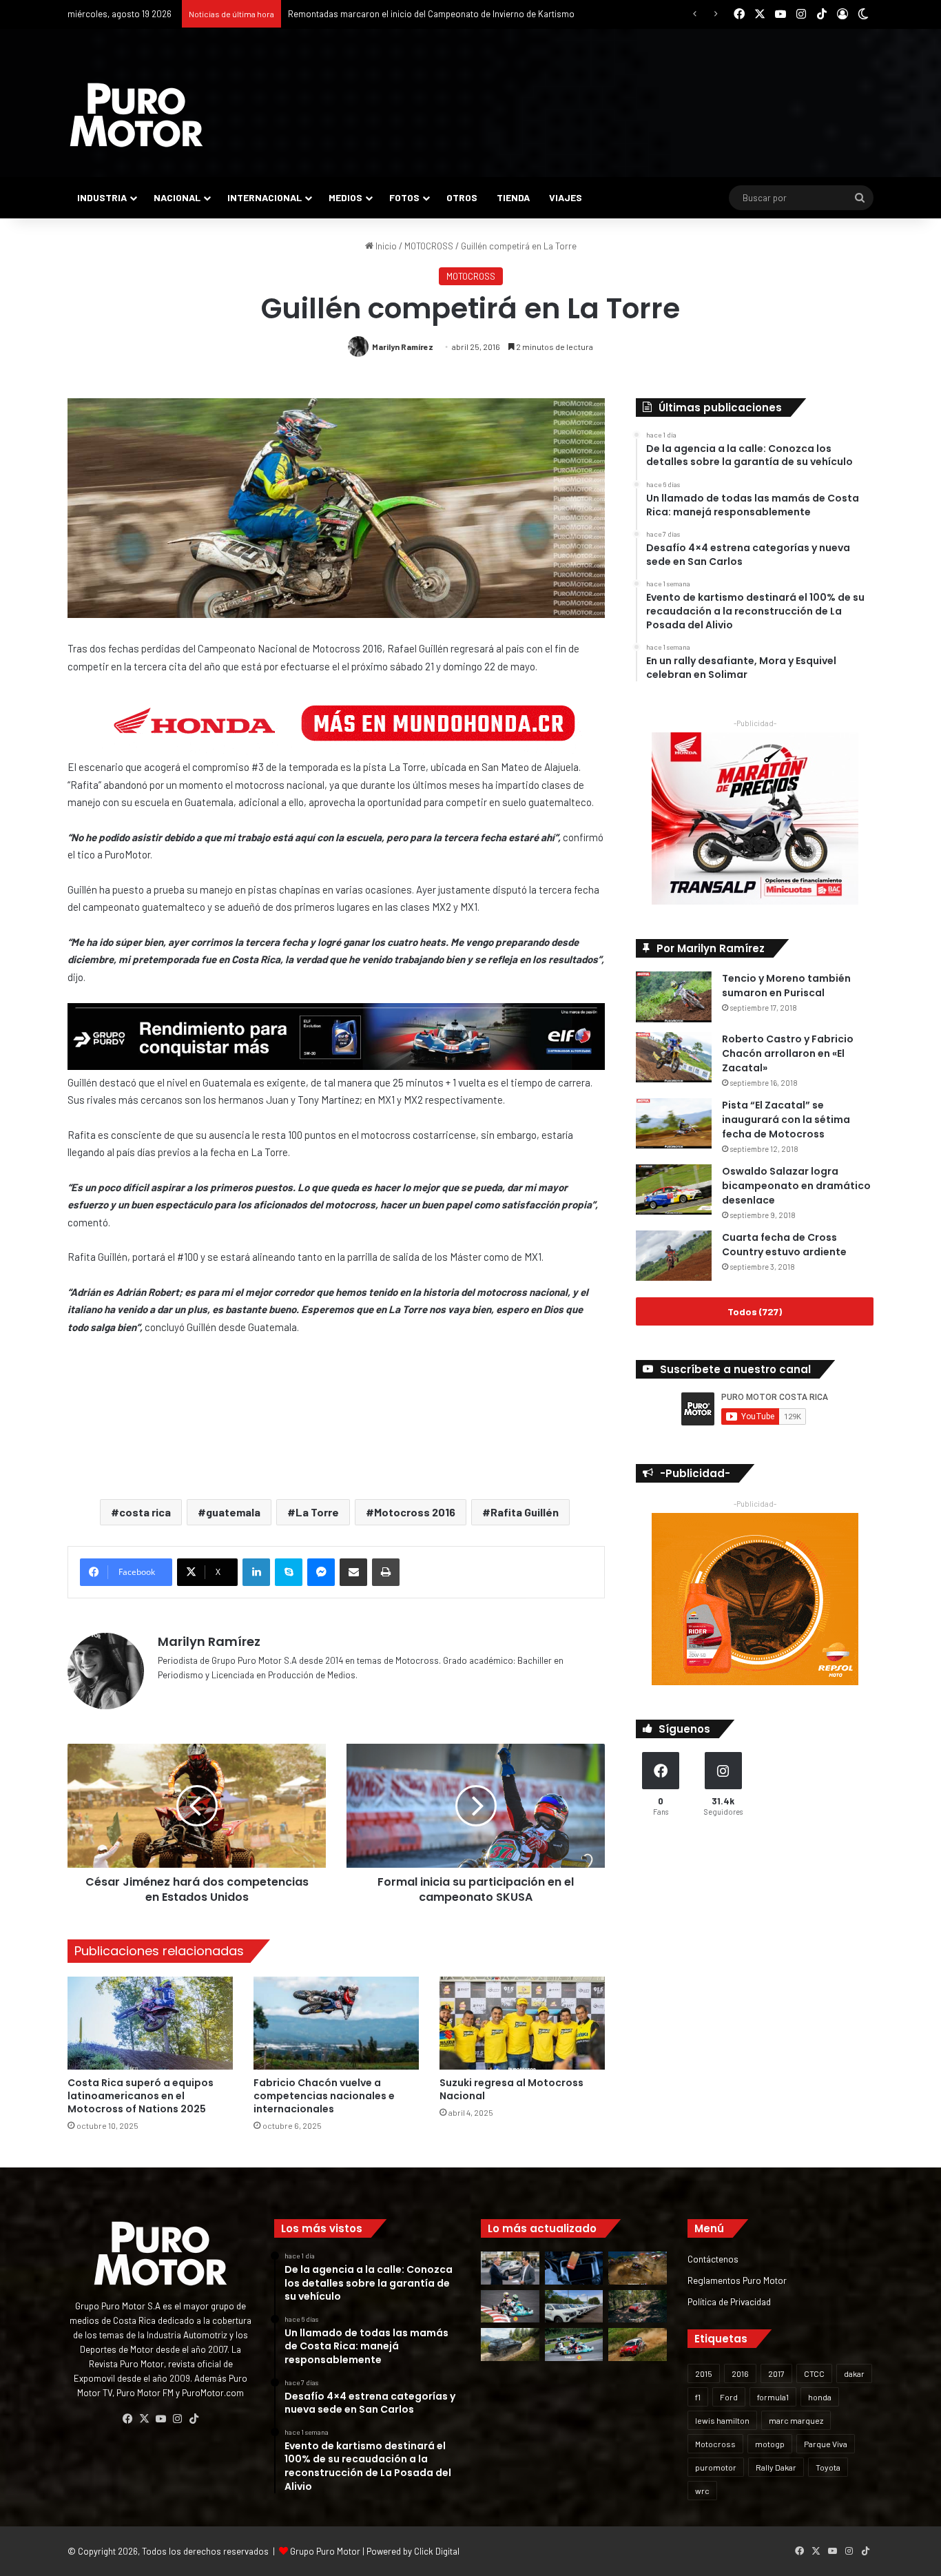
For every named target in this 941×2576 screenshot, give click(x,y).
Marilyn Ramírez (403, 347)
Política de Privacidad (729, 2301)
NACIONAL (177, 197)
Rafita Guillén (525, 1512)
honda (820, 2397)
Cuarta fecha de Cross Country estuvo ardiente (784, 1245)
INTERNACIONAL (265, 197)
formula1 (773, 2397)
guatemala (233, 1512)
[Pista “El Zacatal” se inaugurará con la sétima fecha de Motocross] (674, 1123)
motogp (770, 2444)
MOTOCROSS (429, 246)
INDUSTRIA (102, 197)
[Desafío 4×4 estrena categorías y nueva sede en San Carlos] (638, 2268)
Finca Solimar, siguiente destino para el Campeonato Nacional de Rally (426, 14)
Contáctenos (713, 2259)
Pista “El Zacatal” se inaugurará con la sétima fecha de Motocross (786, 1120)
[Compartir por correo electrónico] (353, 1572)
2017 (776, 2373)
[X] (144, 2419)
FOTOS (404, 197)
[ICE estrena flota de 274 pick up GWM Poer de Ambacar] (574, 2307)
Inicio (385, 246)
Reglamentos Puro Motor (737, 2280)
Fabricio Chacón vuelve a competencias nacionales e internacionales (324, 2096)
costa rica (145, 1512)
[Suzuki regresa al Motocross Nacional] (522, 2023)
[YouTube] (161, 2419)
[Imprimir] (386, 1572)
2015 (704, 2373)
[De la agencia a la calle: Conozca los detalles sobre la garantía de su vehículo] (510, 2268)
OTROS (462, 197)
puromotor (716, 2467)
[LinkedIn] (256, 1572)
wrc (702, 2491)
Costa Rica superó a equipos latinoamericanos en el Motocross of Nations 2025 (141, 2096)
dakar (854, 2373)
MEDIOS (345, 197)
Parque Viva (826, 2444)
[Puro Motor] (136, 115)
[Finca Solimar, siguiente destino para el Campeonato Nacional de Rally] (638, 2345)
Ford (729, 2397)
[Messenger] (321, 1572)
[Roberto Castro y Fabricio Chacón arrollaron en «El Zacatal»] (674, 1057)
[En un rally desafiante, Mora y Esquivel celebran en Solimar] (638, 2307)
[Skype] (289, 1572)
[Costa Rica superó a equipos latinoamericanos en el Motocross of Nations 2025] (150, 2023)
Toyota (828, 2467)
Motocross (715, 2444)
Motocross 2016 (415, 1512)
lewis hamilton (722, 2420)
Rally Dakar (776, 2467)
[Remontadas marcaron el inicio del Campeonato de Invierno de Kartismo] (574, 2345)
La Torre (317, 1512)
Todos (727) (755, 1311)
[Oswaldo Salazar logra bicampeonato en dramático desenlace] (674, 1189)
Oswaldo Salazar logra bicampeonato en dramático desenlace (796, 1186)
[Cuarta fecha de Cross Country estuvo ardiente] (674, 1256)
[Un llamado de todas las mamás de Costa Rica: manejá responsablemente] (574, 2268)
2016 (740, 2373)
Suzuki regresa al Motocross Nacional (511, 2089)
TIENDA (513, 197)
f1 (698, 2397)
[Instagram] (177, 2419)
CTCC (814, 2373)
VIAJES (566, 197)
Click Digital (437, 2551)
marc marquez (796, 2420)
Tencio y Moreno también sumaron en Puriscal (786, 986)
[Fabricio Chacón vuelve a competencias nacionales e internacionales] (336, 2023)
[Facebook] (127, 2419)
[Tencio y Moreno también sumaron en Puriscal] (674, 997)
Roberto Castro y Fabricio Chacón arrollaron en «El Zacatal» (788, 1053)
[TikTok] (194, 2419)
